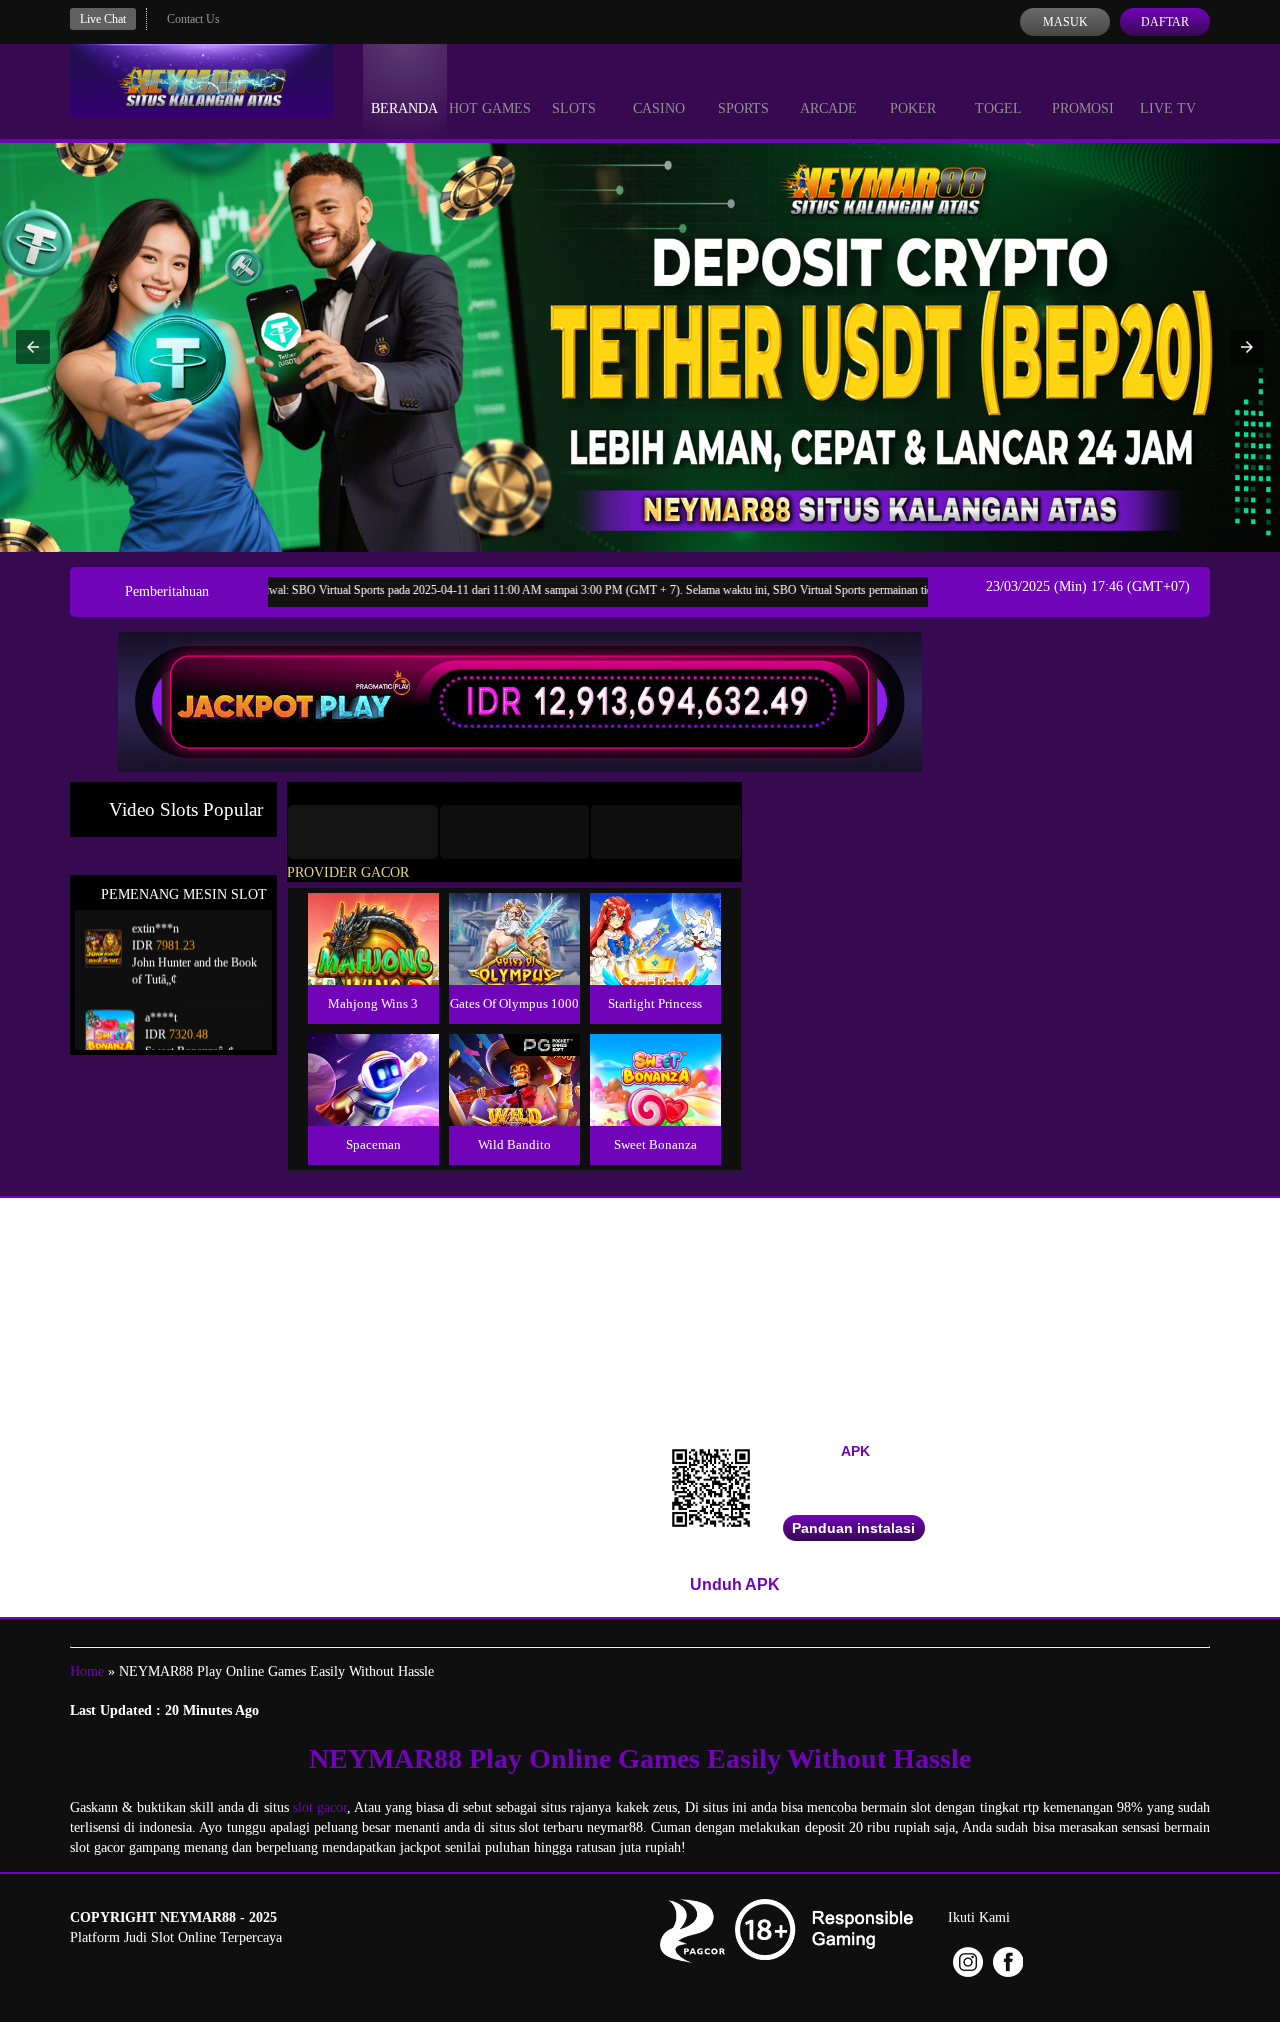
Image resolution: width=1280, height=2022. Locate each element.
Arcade (828, 108)
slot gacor (320, 1807)
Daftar (1165, 22)
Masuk (1065, 22)
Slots (574, 108)
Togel (998, 108)
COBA (373, 915)
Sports (743, 108)
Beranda (404, 108)
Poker (913, 108)
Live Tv (1168, 108)
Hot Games (490, 108)
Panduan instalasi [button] (853, 1528)
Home (87, 1671)
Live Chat (103, 19)
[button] (33, 347)
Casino (659, 108)
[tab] (363, 832)
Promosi (1083, 108)
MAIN (373, 960)
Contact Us (193, 19)
